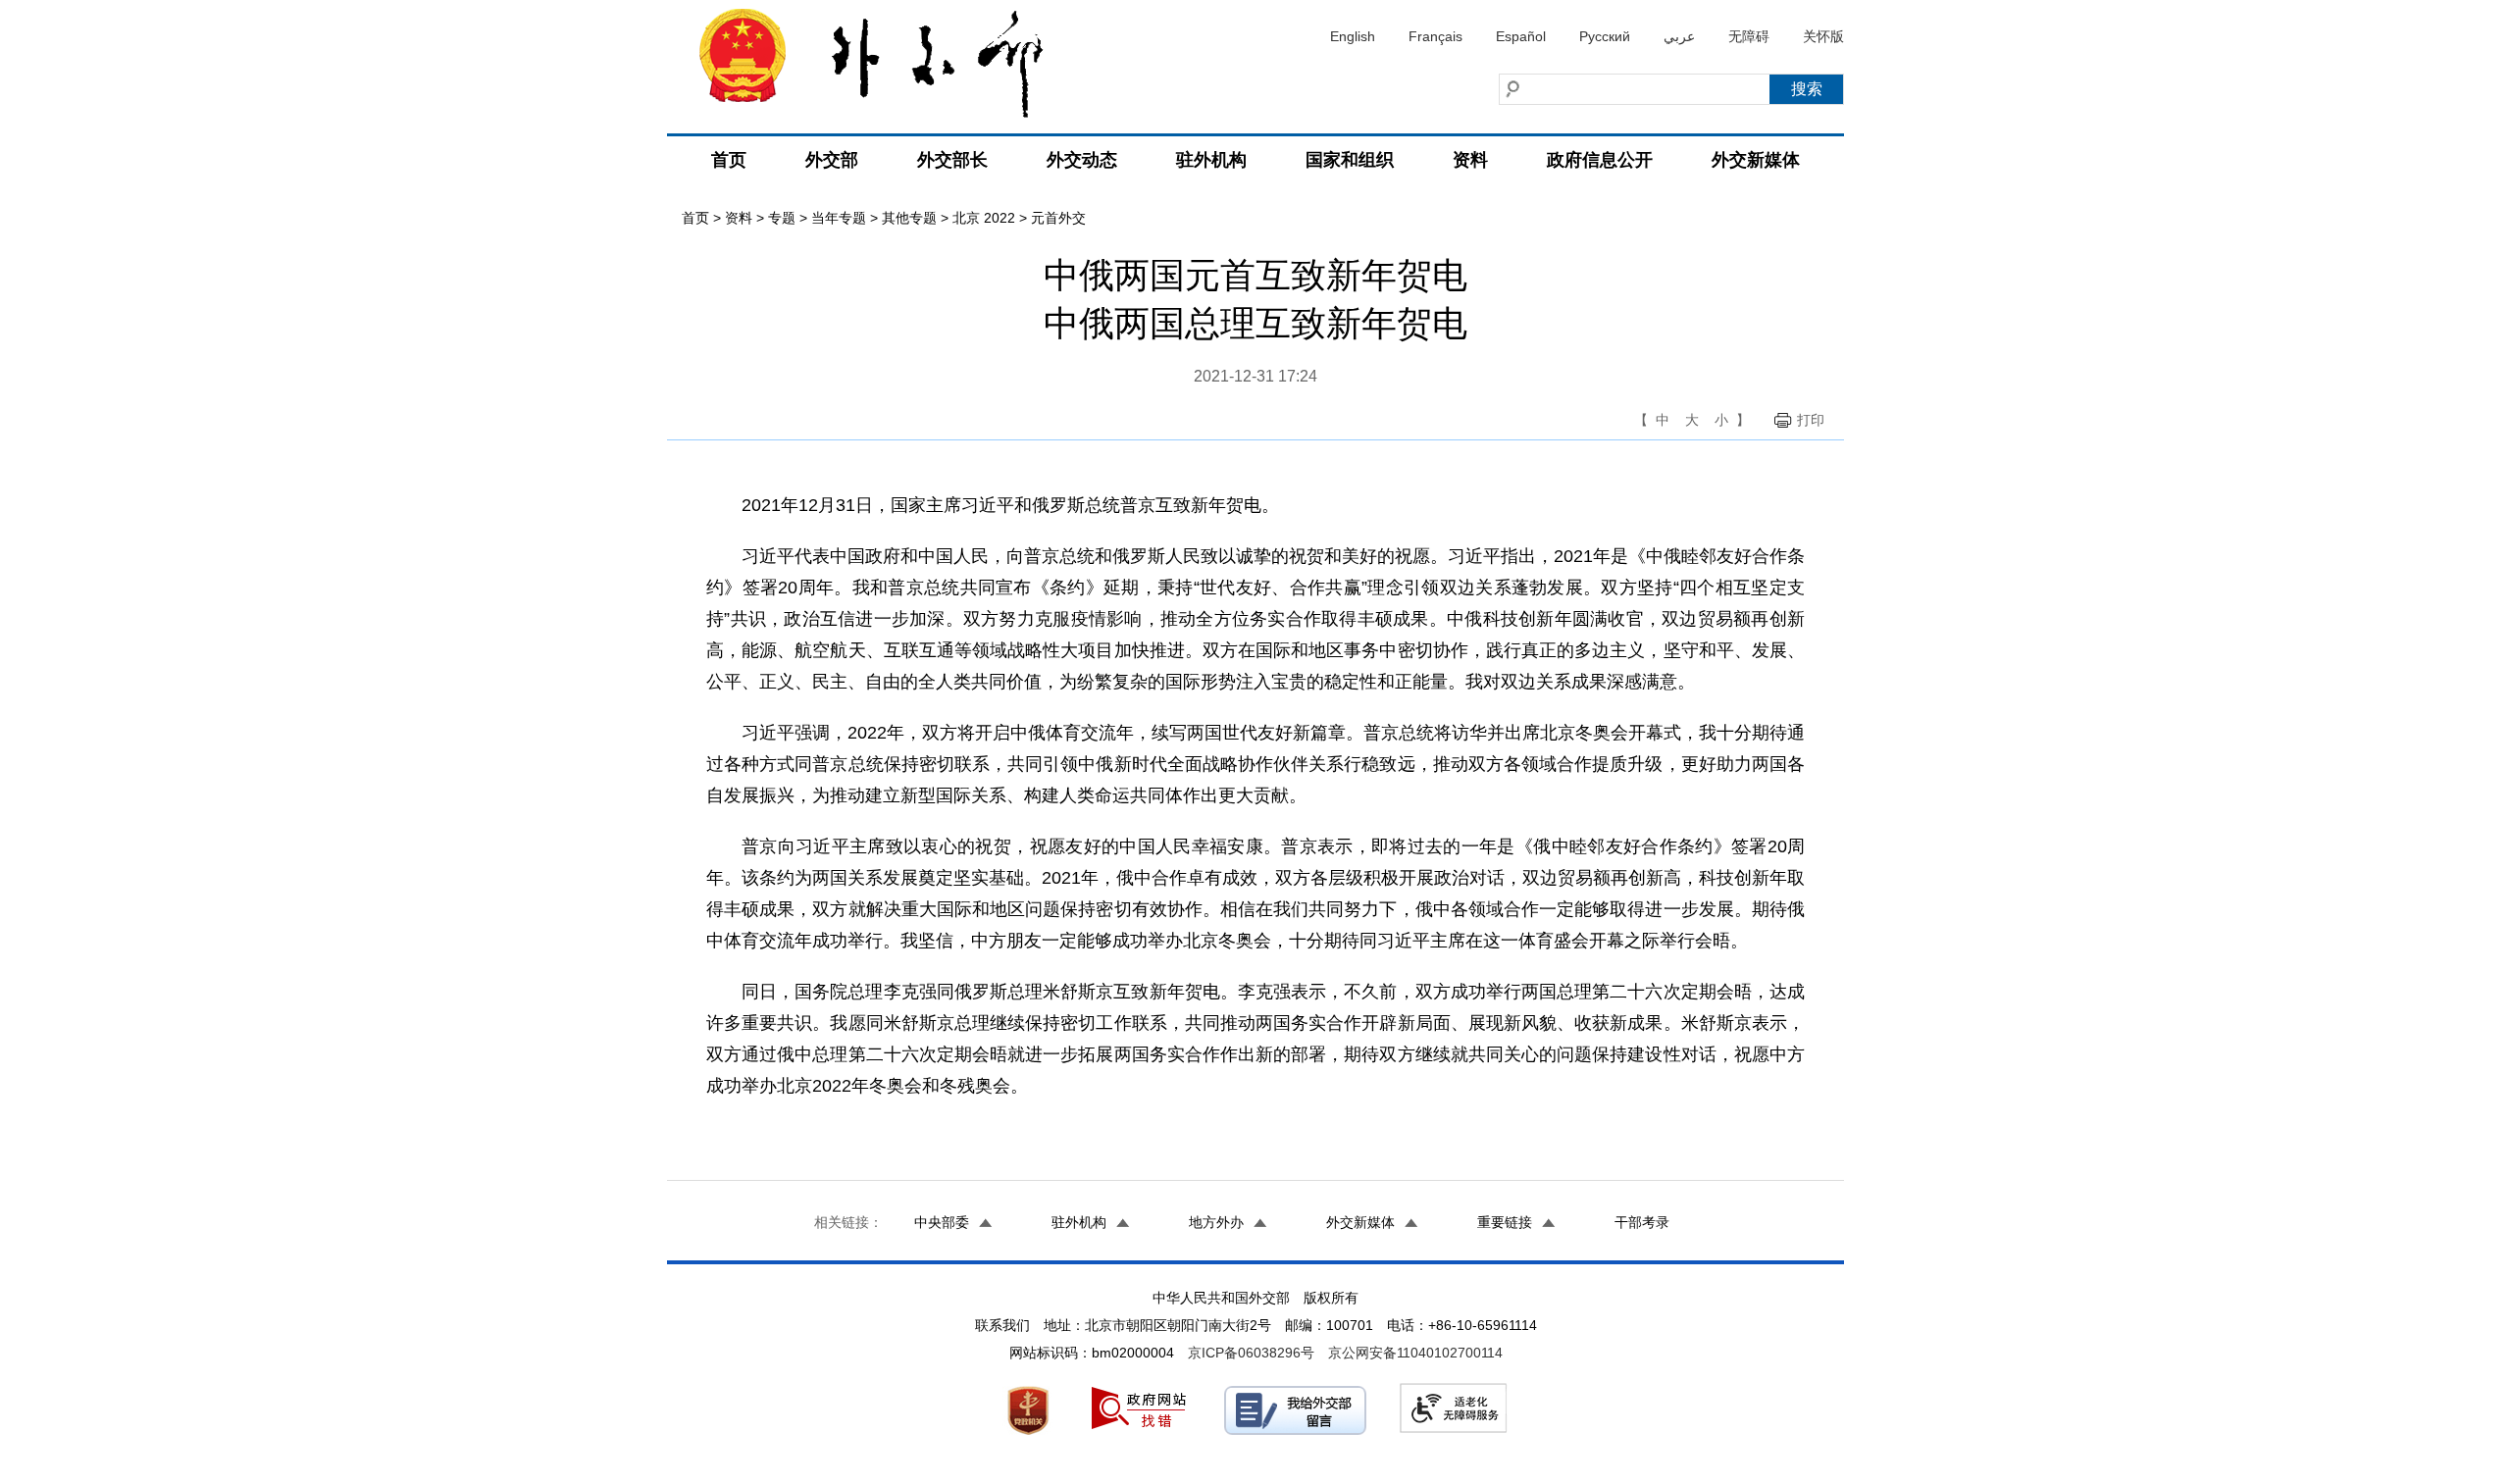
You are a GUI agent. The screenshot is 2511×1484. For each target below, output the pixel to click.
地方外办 (1216, 1222)
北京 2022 (984, 218)
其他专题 (909, 218)
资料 (1470, 160)
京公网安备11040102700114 (1415, 1353)
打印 (1811, 420)
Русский (1605, 36)
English (1353, 36)
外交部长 (952, 160)
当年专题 (839, 218)
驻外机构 (1211, 160)
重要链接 (1505, 1222)
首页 (729, 160)
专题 (782, 218)
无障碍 (1749, 36)
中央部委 (942, 1222)
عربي (1679, 36)
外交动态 (1082, 160)
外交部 (832, 160)
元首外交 (1058, 218)
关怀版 (1823, 36)
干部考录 (1642, 1222)
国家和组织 (1350, 160)
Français (1435, 36)
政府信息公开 (1600, 160)
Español (1521, 36)
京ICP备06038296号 (1251, 1353)
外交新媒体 (1756, 160)
